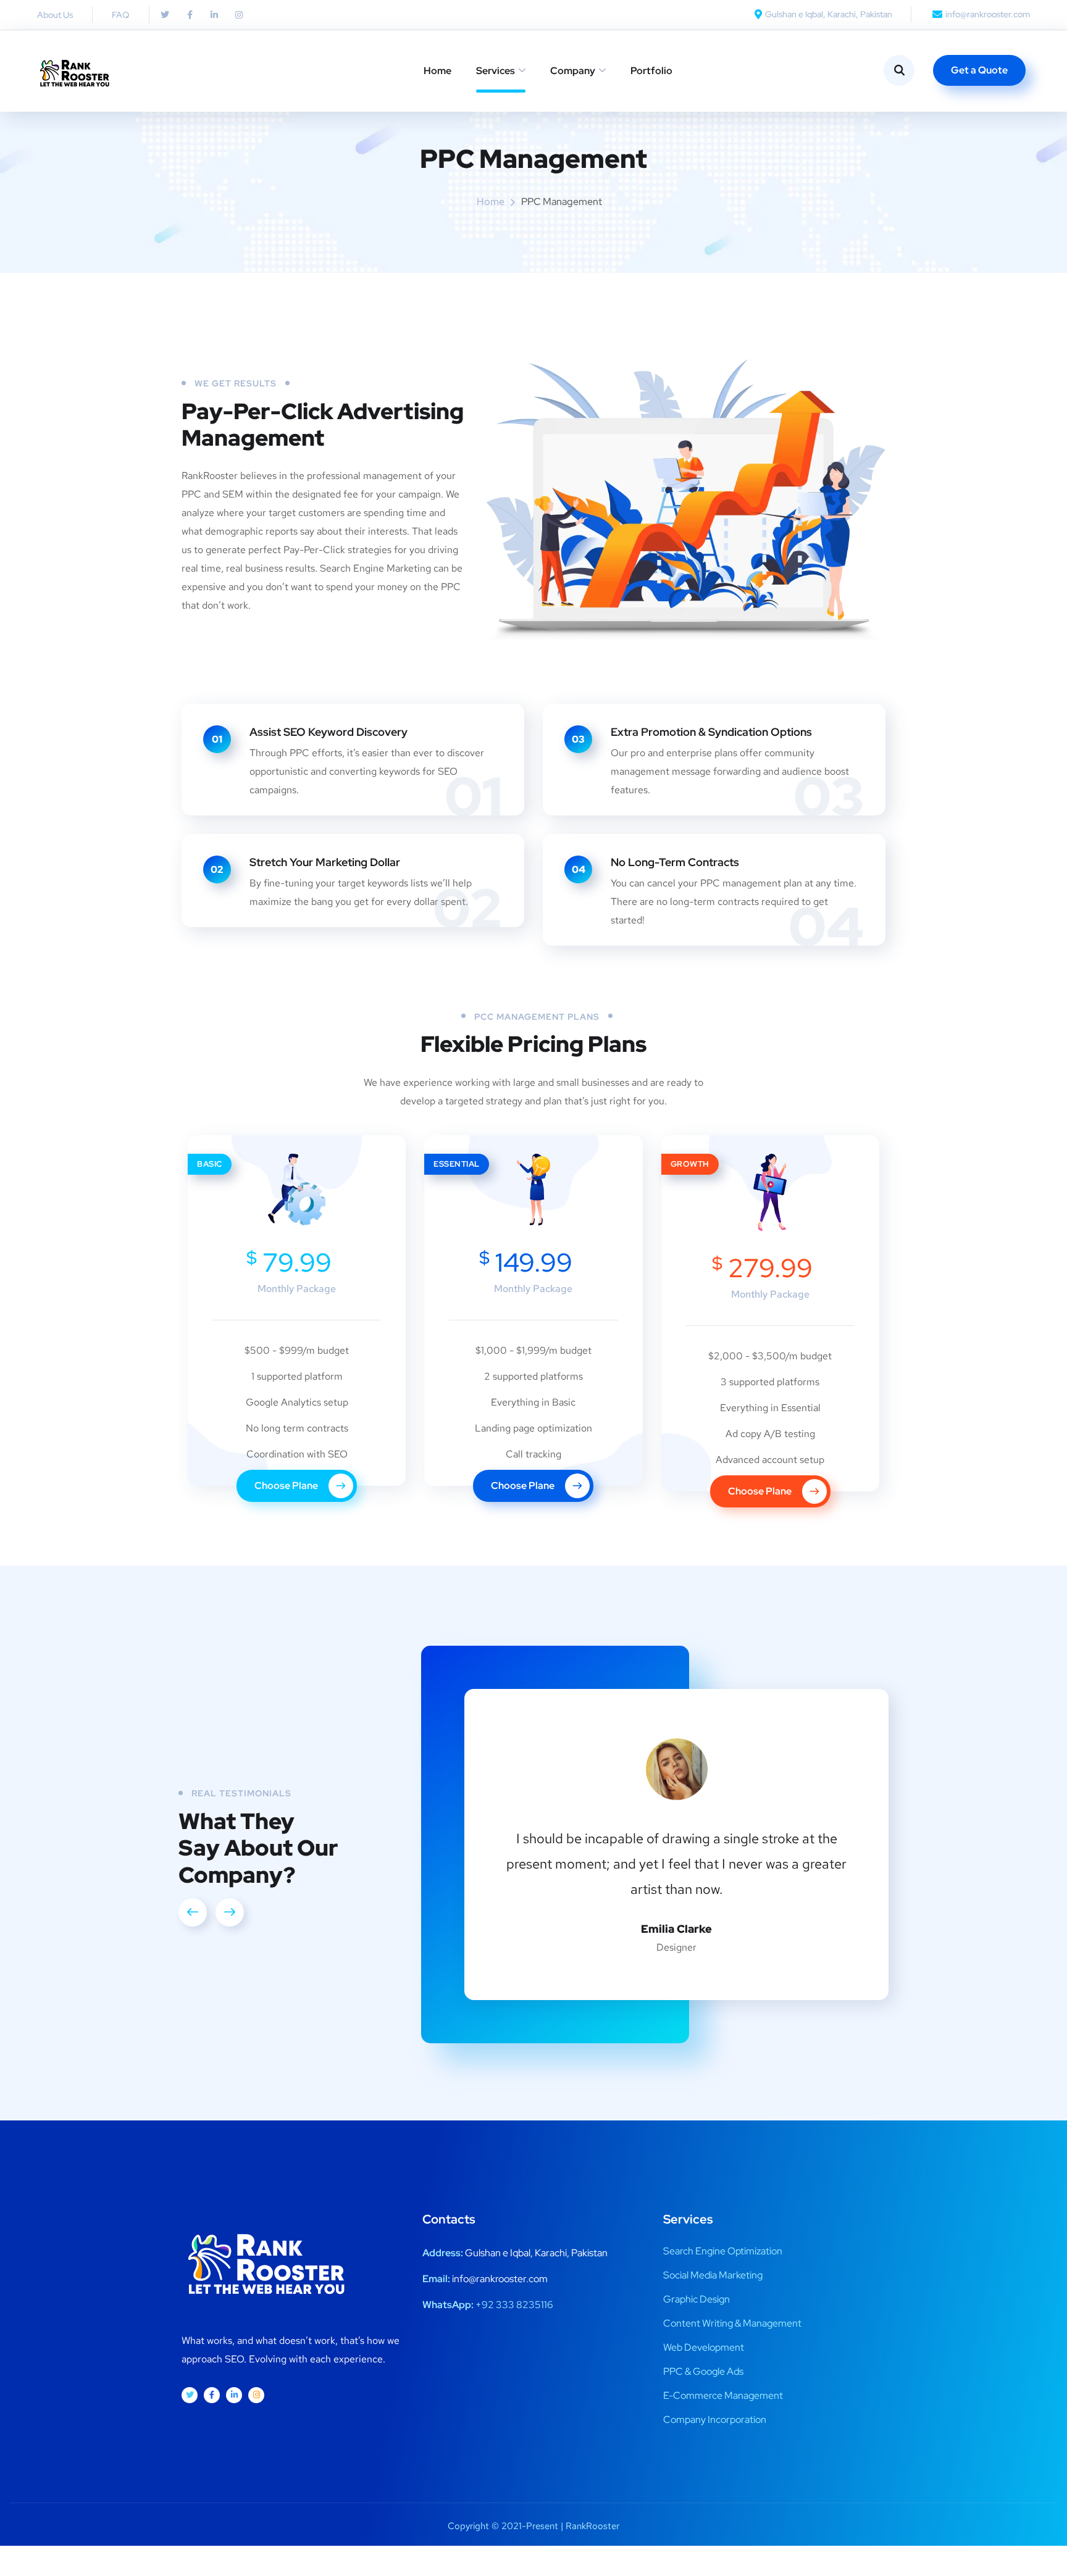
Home (437, 71)
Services (496, 71)
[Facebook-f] (190, 15)
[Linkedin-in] (214, 15)
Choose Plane (287, 1486)
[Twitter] (165, 15)
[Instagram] (256, 2395)
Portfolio (651, 71)
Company (573, 71)
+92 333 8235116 (514, 2305)
